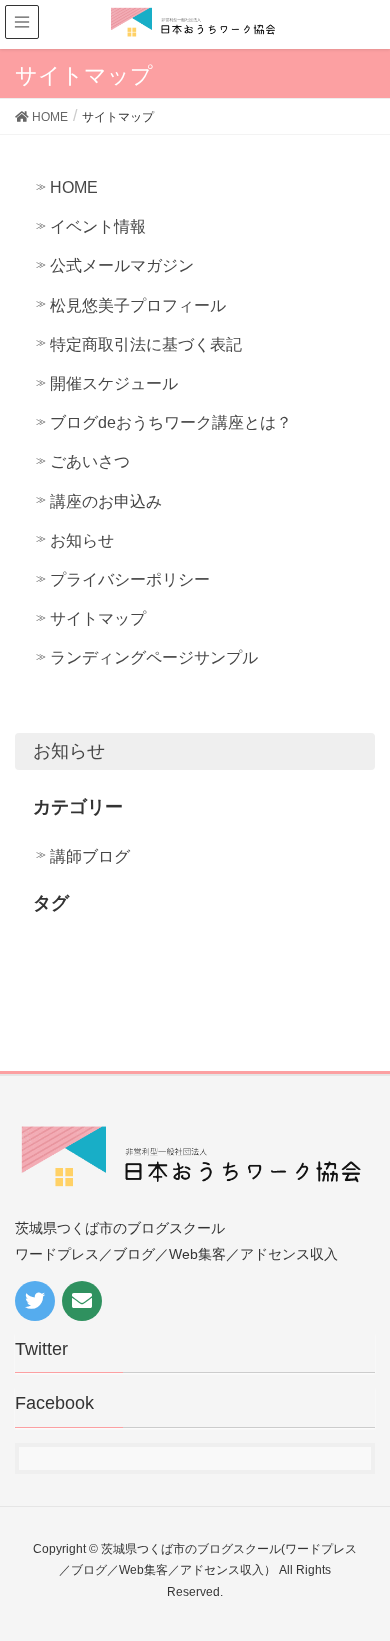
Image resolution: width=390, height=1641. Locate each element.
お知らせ (82, 540)
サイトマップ (98, 618)
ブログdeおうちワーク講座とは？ (171, 422)
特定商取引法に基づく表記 (146, 344)
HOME (74, 187)
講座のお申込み (106, 501)
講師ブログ (90, 856)
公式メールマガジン (122, 265)
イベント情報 (98, 226)
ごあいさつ (90, 461)
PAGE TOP (381, 1565)
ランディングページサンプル (154, 657)
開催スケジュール (114, 383)
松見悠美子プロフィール (138, 305)
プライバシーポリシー (130, 579)
